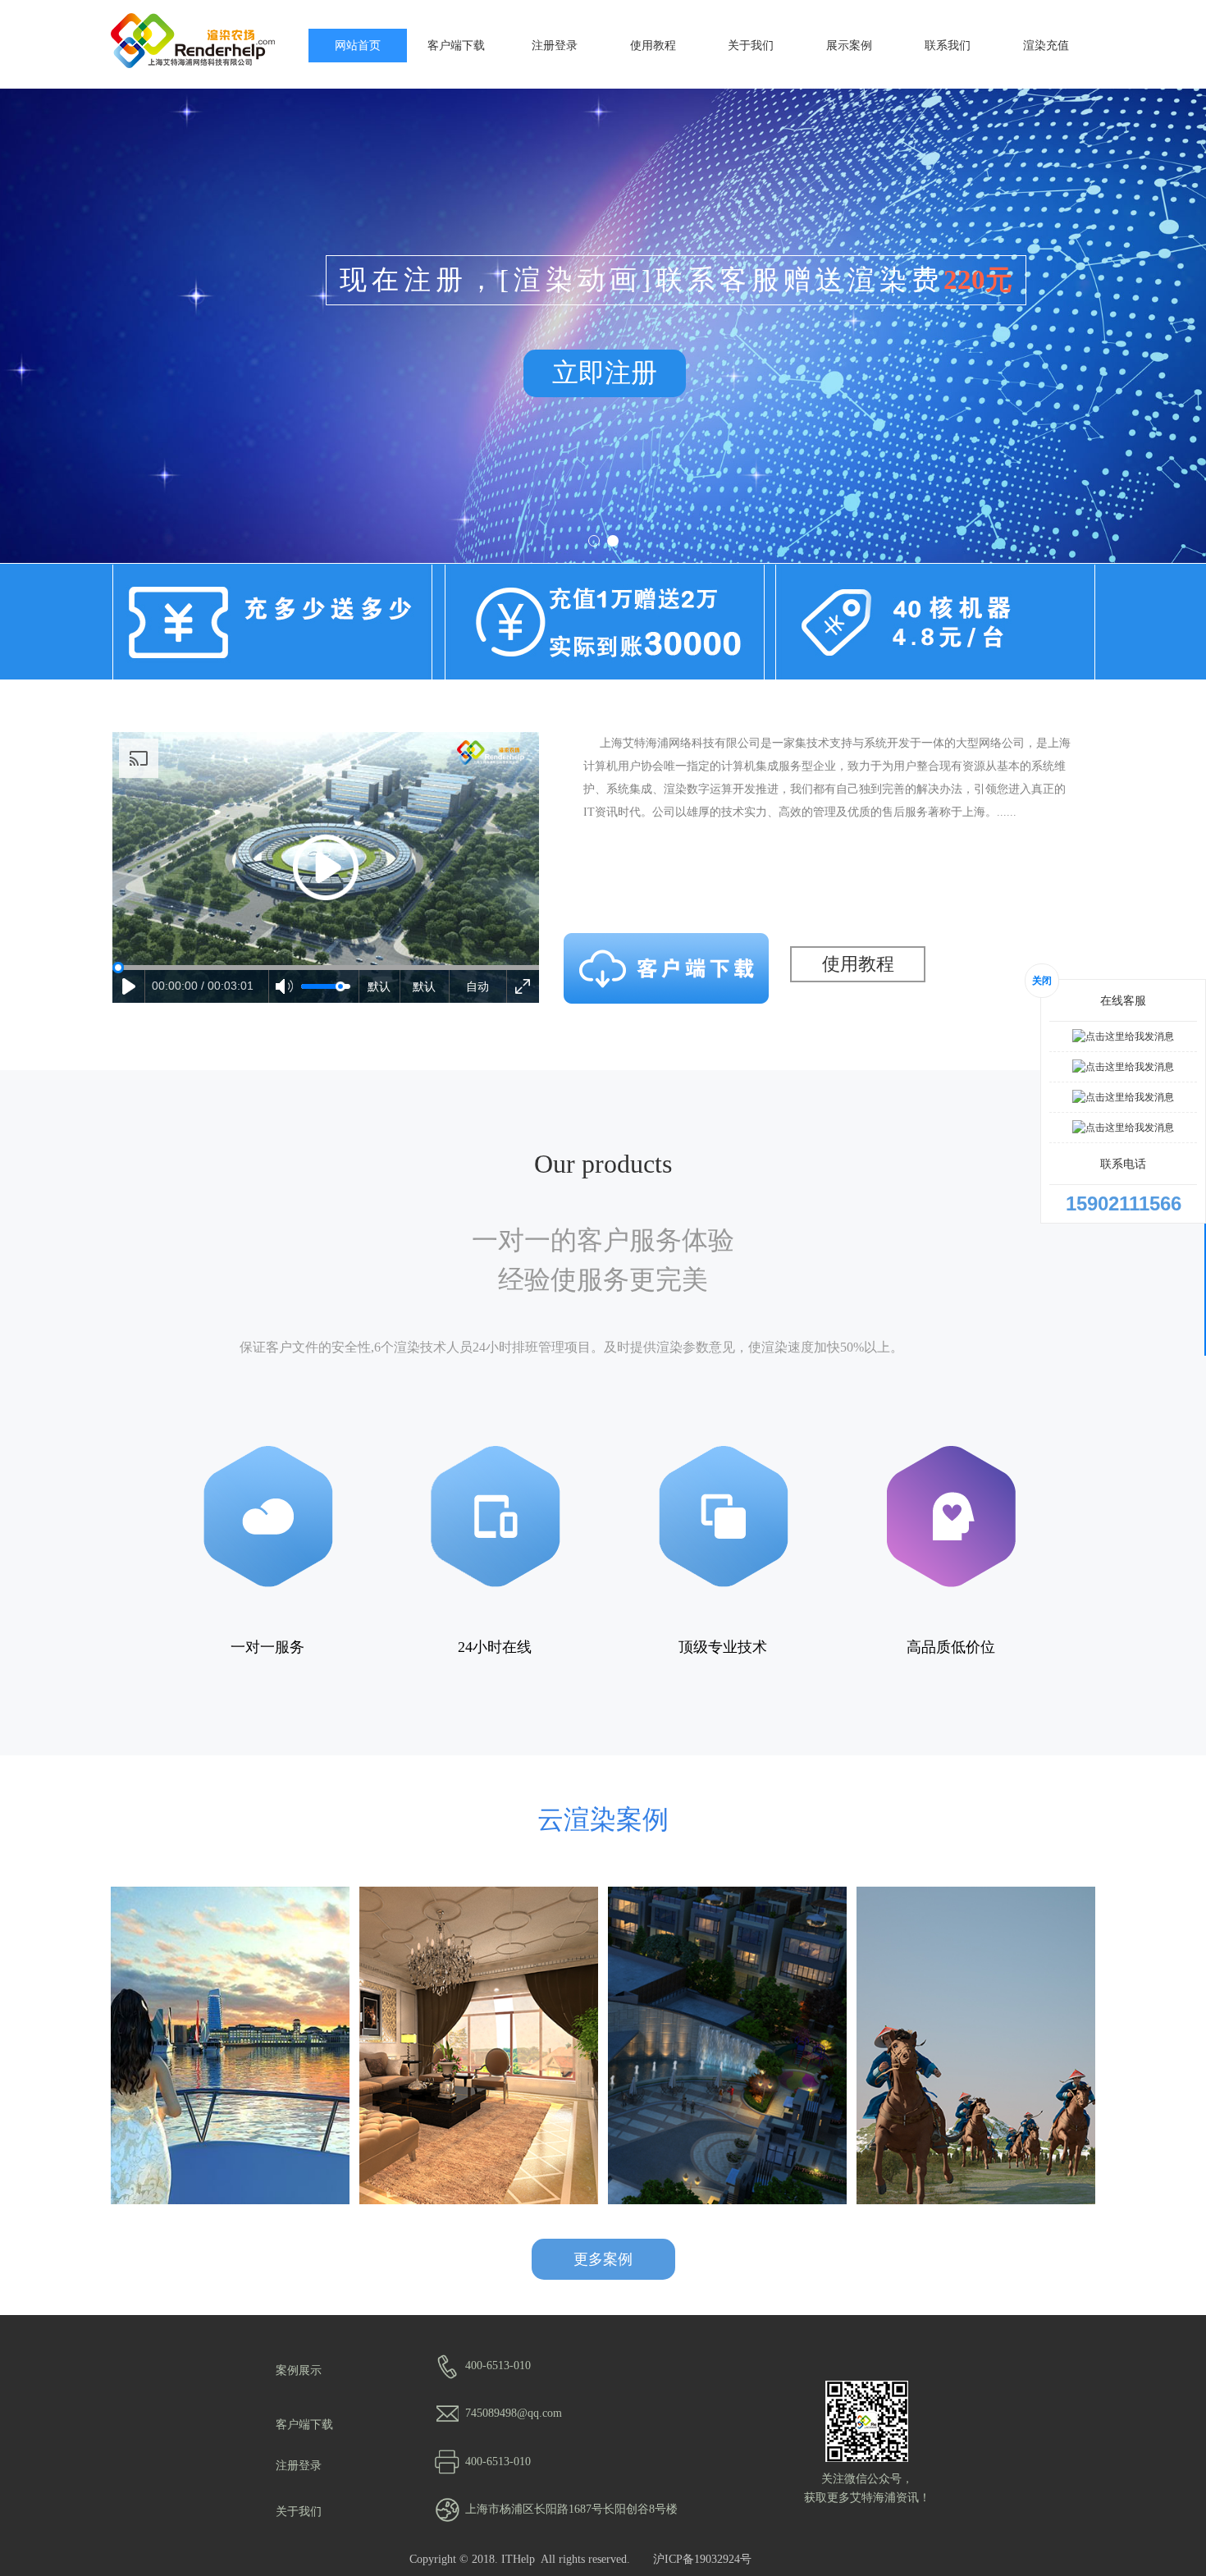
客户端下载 (456, 45)
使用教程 (653, 45)
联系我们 (948, 45)
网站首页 (358, 45)
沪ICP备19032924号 (702, 2559)
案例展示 (299, 2370)
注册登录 (555, 45)
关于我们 (751, 45)
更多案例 (603, 2259)
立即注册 (605, 373)
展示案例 (849, 45)
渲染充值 (1046, 45)
